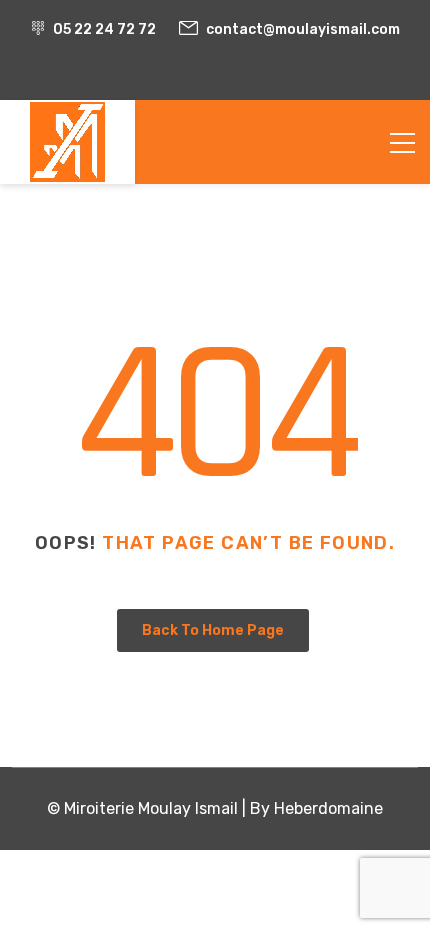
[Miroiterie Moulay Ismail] (67, 142)
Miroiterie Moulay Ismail (151, 808)
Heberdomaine (328, 808)
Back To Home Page (213, 630)
